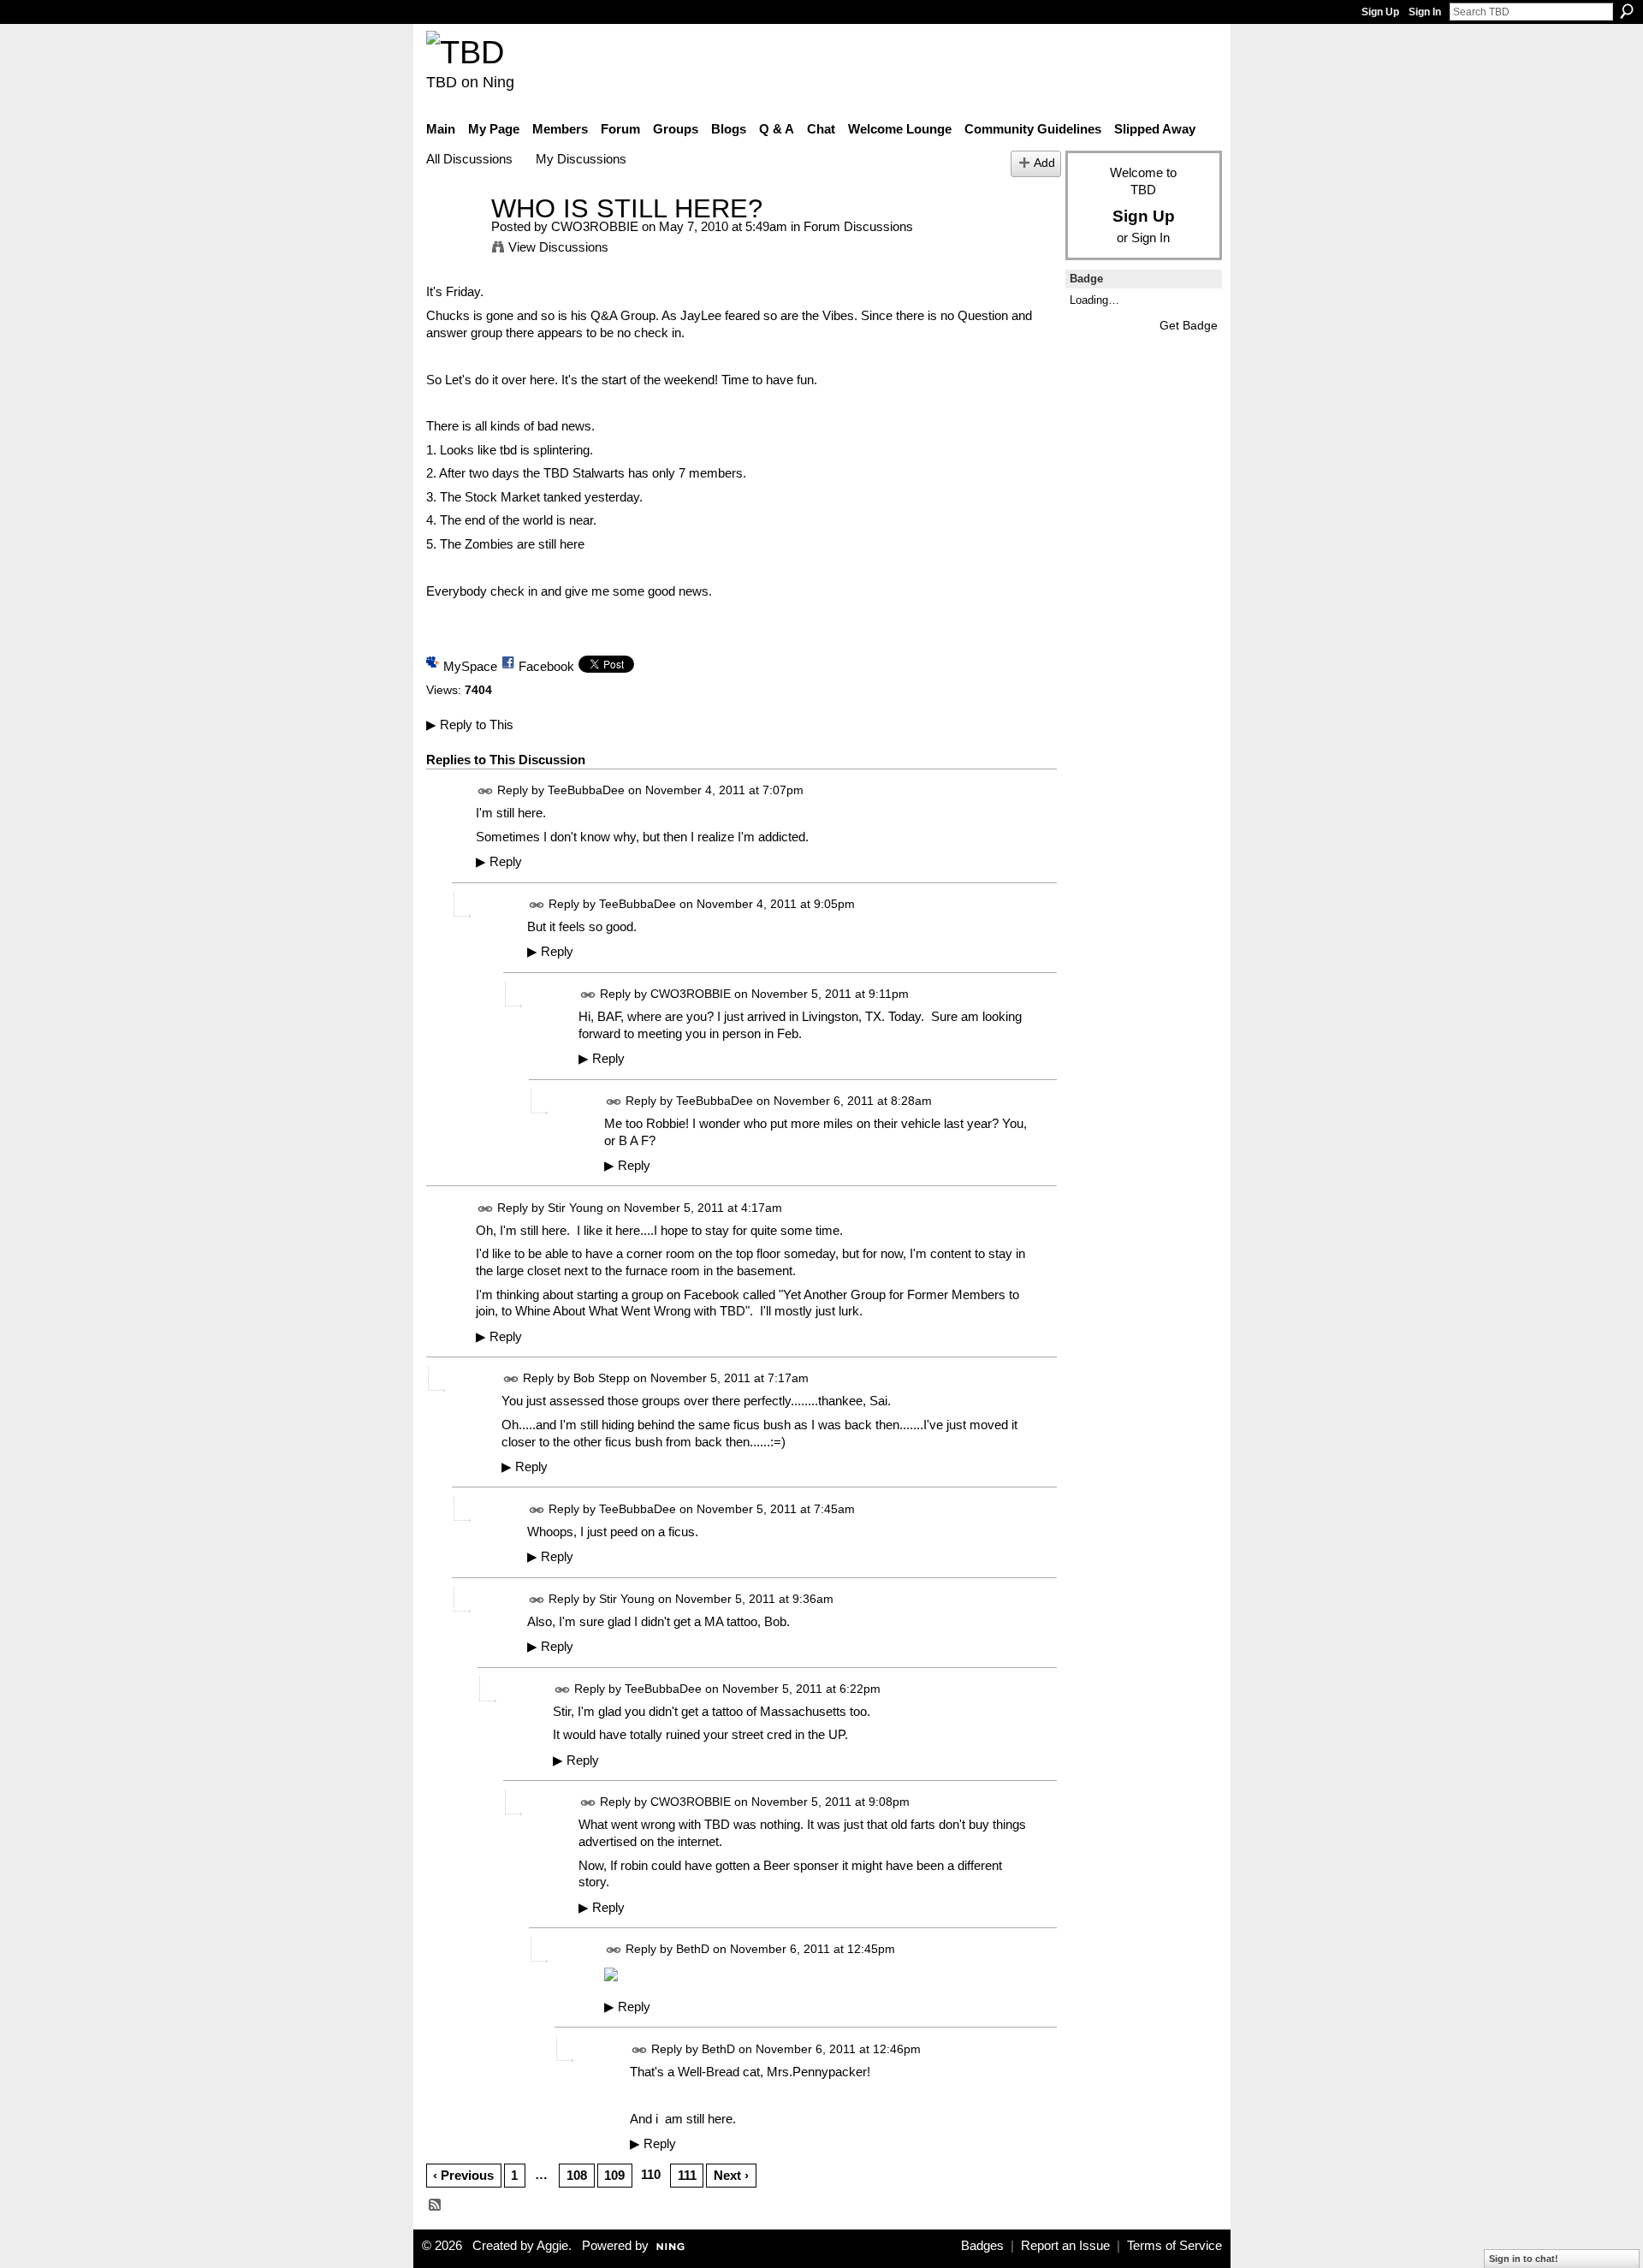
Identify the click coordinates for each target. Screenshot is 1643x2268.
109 (614, 2175)
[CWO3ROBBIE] (454, 240)
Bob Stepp (602, 1379)
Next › (731, 2175)
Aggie (552, 2246)
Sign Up (1380, 12)
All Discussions (469, 159)
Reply (499, 862)
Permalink (486, 791)
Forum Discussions (858, 226)
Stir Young (575, 1208)
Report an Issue (1065, 2246)
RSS (436, 2206)
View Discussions (558, 247)
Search (1627, 11)
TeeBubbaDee (586, 791)
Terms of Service (1174, 2246)
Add (1044, 163)
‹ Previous (463, 2175)
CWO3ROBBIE (595, 226)
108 (577, 2175)
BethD (693, 1950)
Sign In (1425, 12)
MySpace (470, 666)
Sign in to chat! (1524, 2259)
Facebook (546, 666)
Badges (982, 2246)
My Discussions (581, 159)
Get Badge (1189, 325)
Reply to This (470, 724)
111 (687, 2175)
